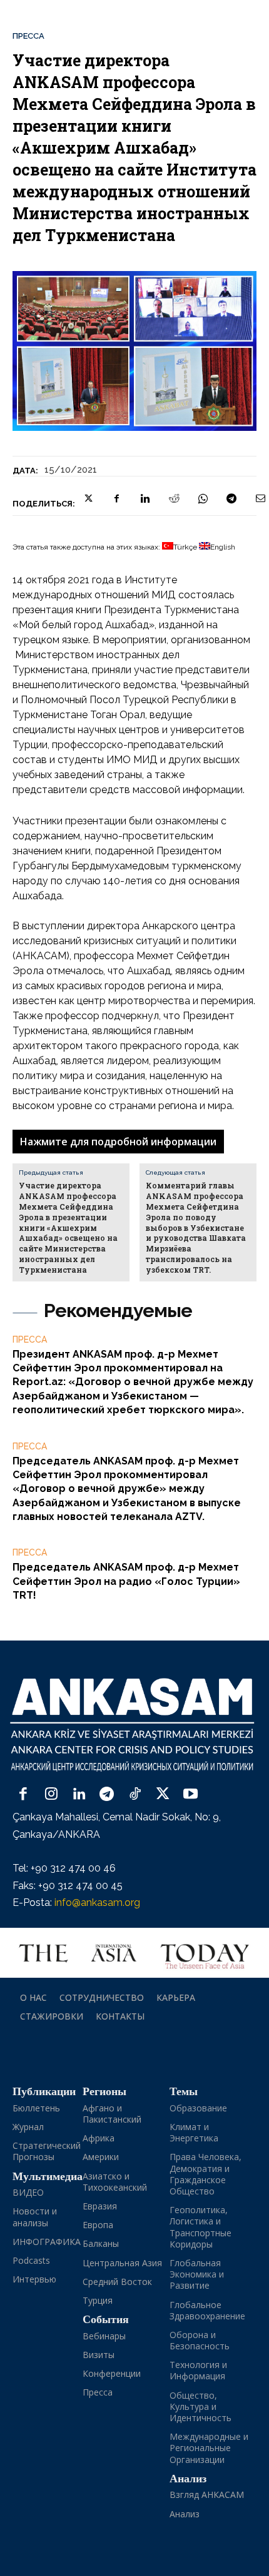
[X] (88, 498)
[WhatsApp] (203, 498)
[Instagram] (52, 1795)
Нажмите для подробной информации (118, 1142)
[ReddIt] (174, 498)
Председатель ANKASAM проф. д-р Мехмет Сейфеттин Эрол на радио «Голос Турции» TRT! (126, 1581)
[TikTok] (135, 1795)
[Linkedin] (145, 498)
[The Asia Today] (134, 1953)
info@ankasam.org (97, 1902)
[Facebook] (116, 498)
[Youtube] (190, 1795)
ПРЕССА (28, 36)
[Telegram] (231, 498)
